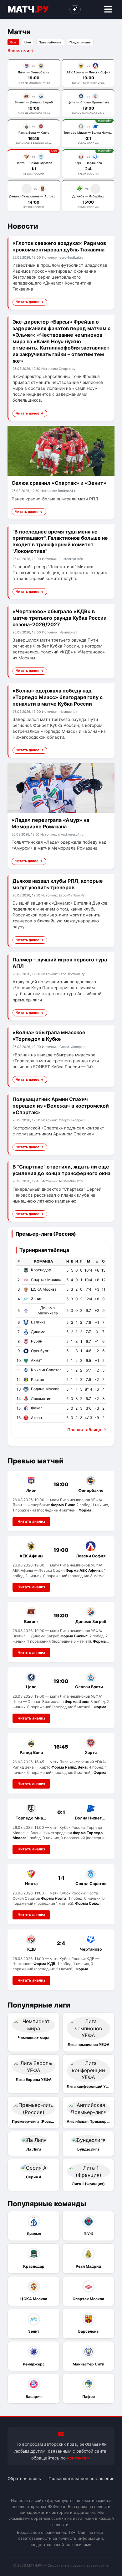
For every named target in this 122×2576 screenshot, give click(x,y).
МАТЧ (28, 9)
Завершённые (50, 42)
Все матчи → (21, 51)
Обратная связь (24, 2479)
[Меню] (108, 10)
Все (13, 42)
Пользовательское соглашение (81, 2479)
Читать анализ (31, 1521)
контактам (78, 2458)
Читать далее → (30, 302)
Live (28, 42)
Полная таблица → (87, 1430)
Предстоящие (80, 42)
